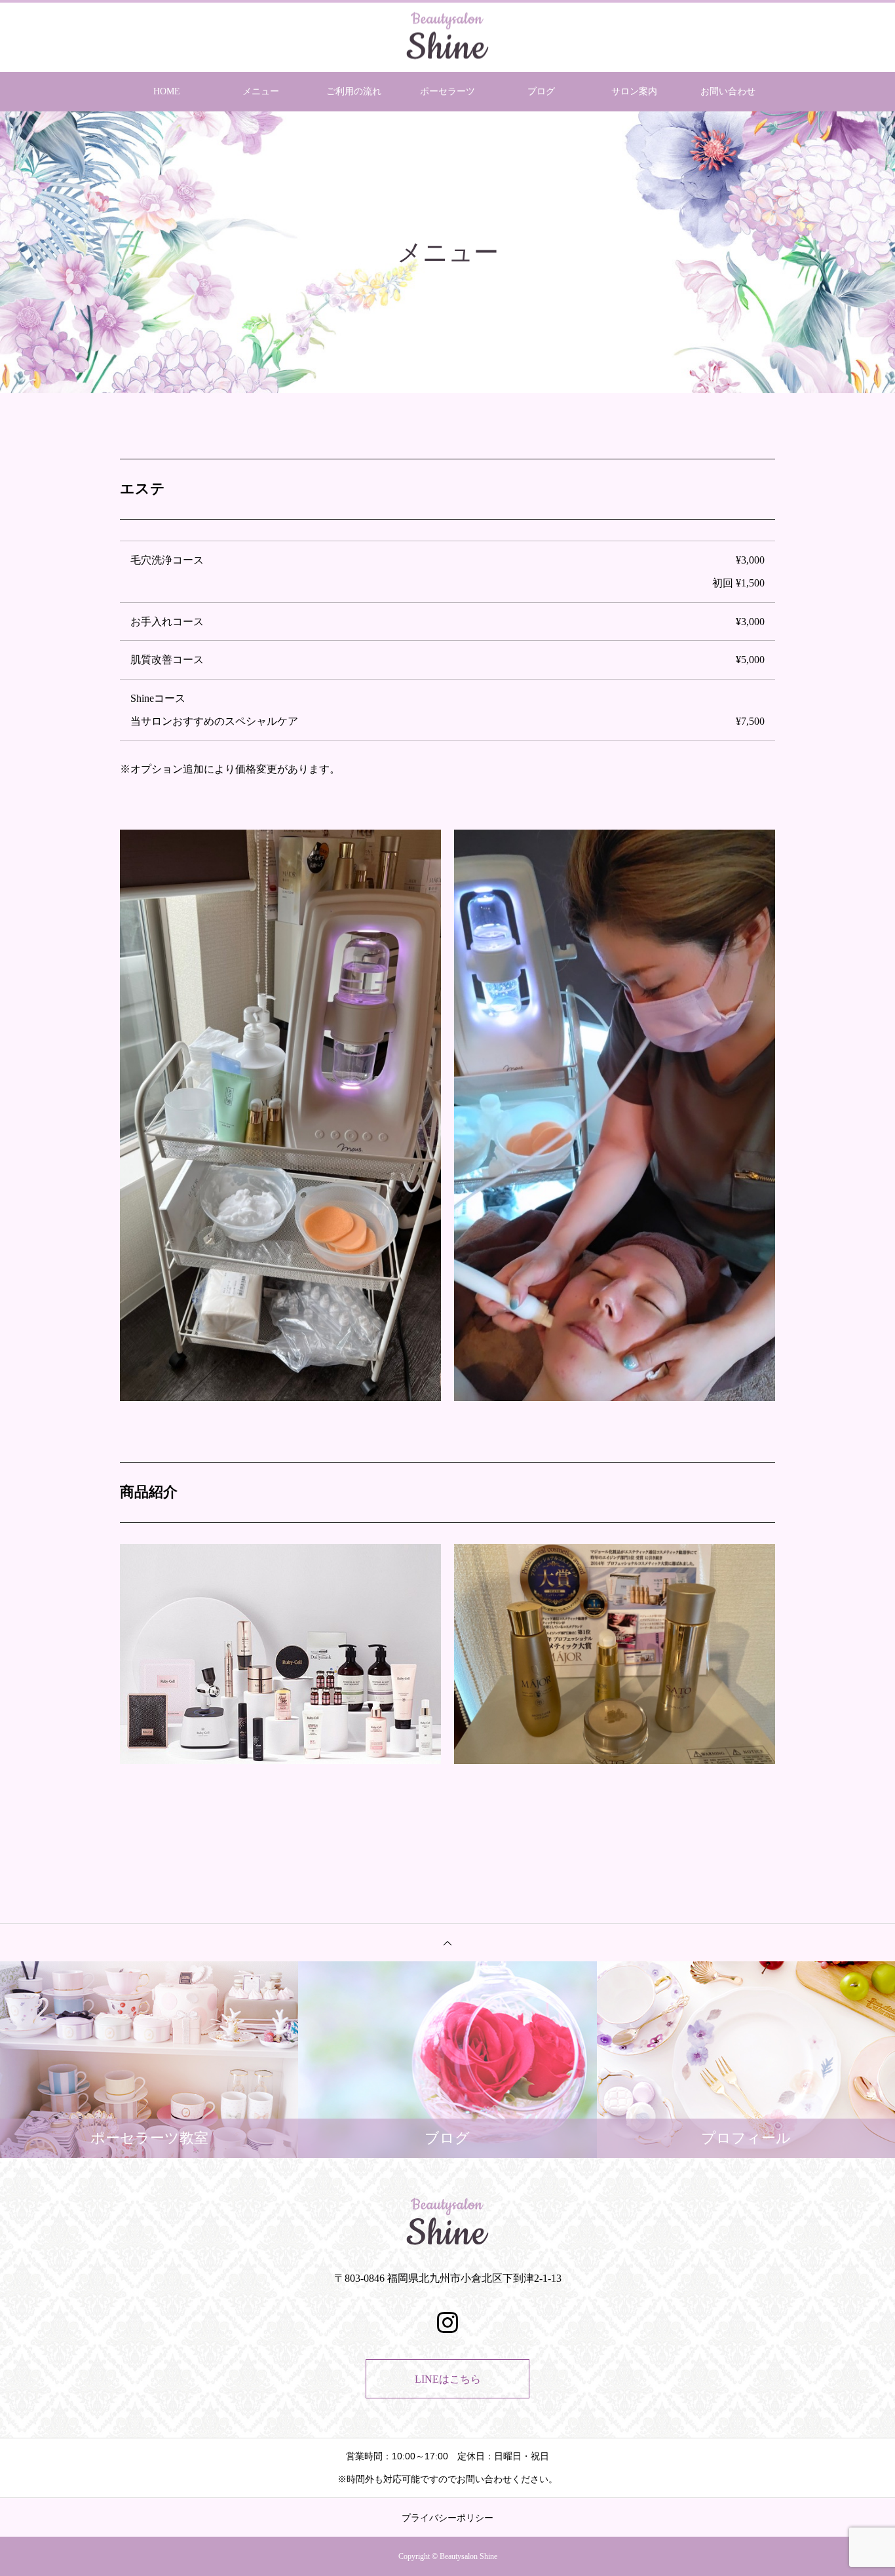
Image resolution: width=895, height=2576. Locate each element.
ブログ (541, 91)
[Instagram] (447, 2322)
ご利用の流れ (354, 91)
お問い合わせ (728, 91)
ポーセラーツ (447, 91)
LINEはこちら (448, 2379)
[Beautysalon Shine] (447, 36)
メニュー (261, 91)
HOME (167, 91)
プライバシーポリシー (447, 2518)
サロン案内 (634, 91)
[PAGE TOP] (447, 1942)
